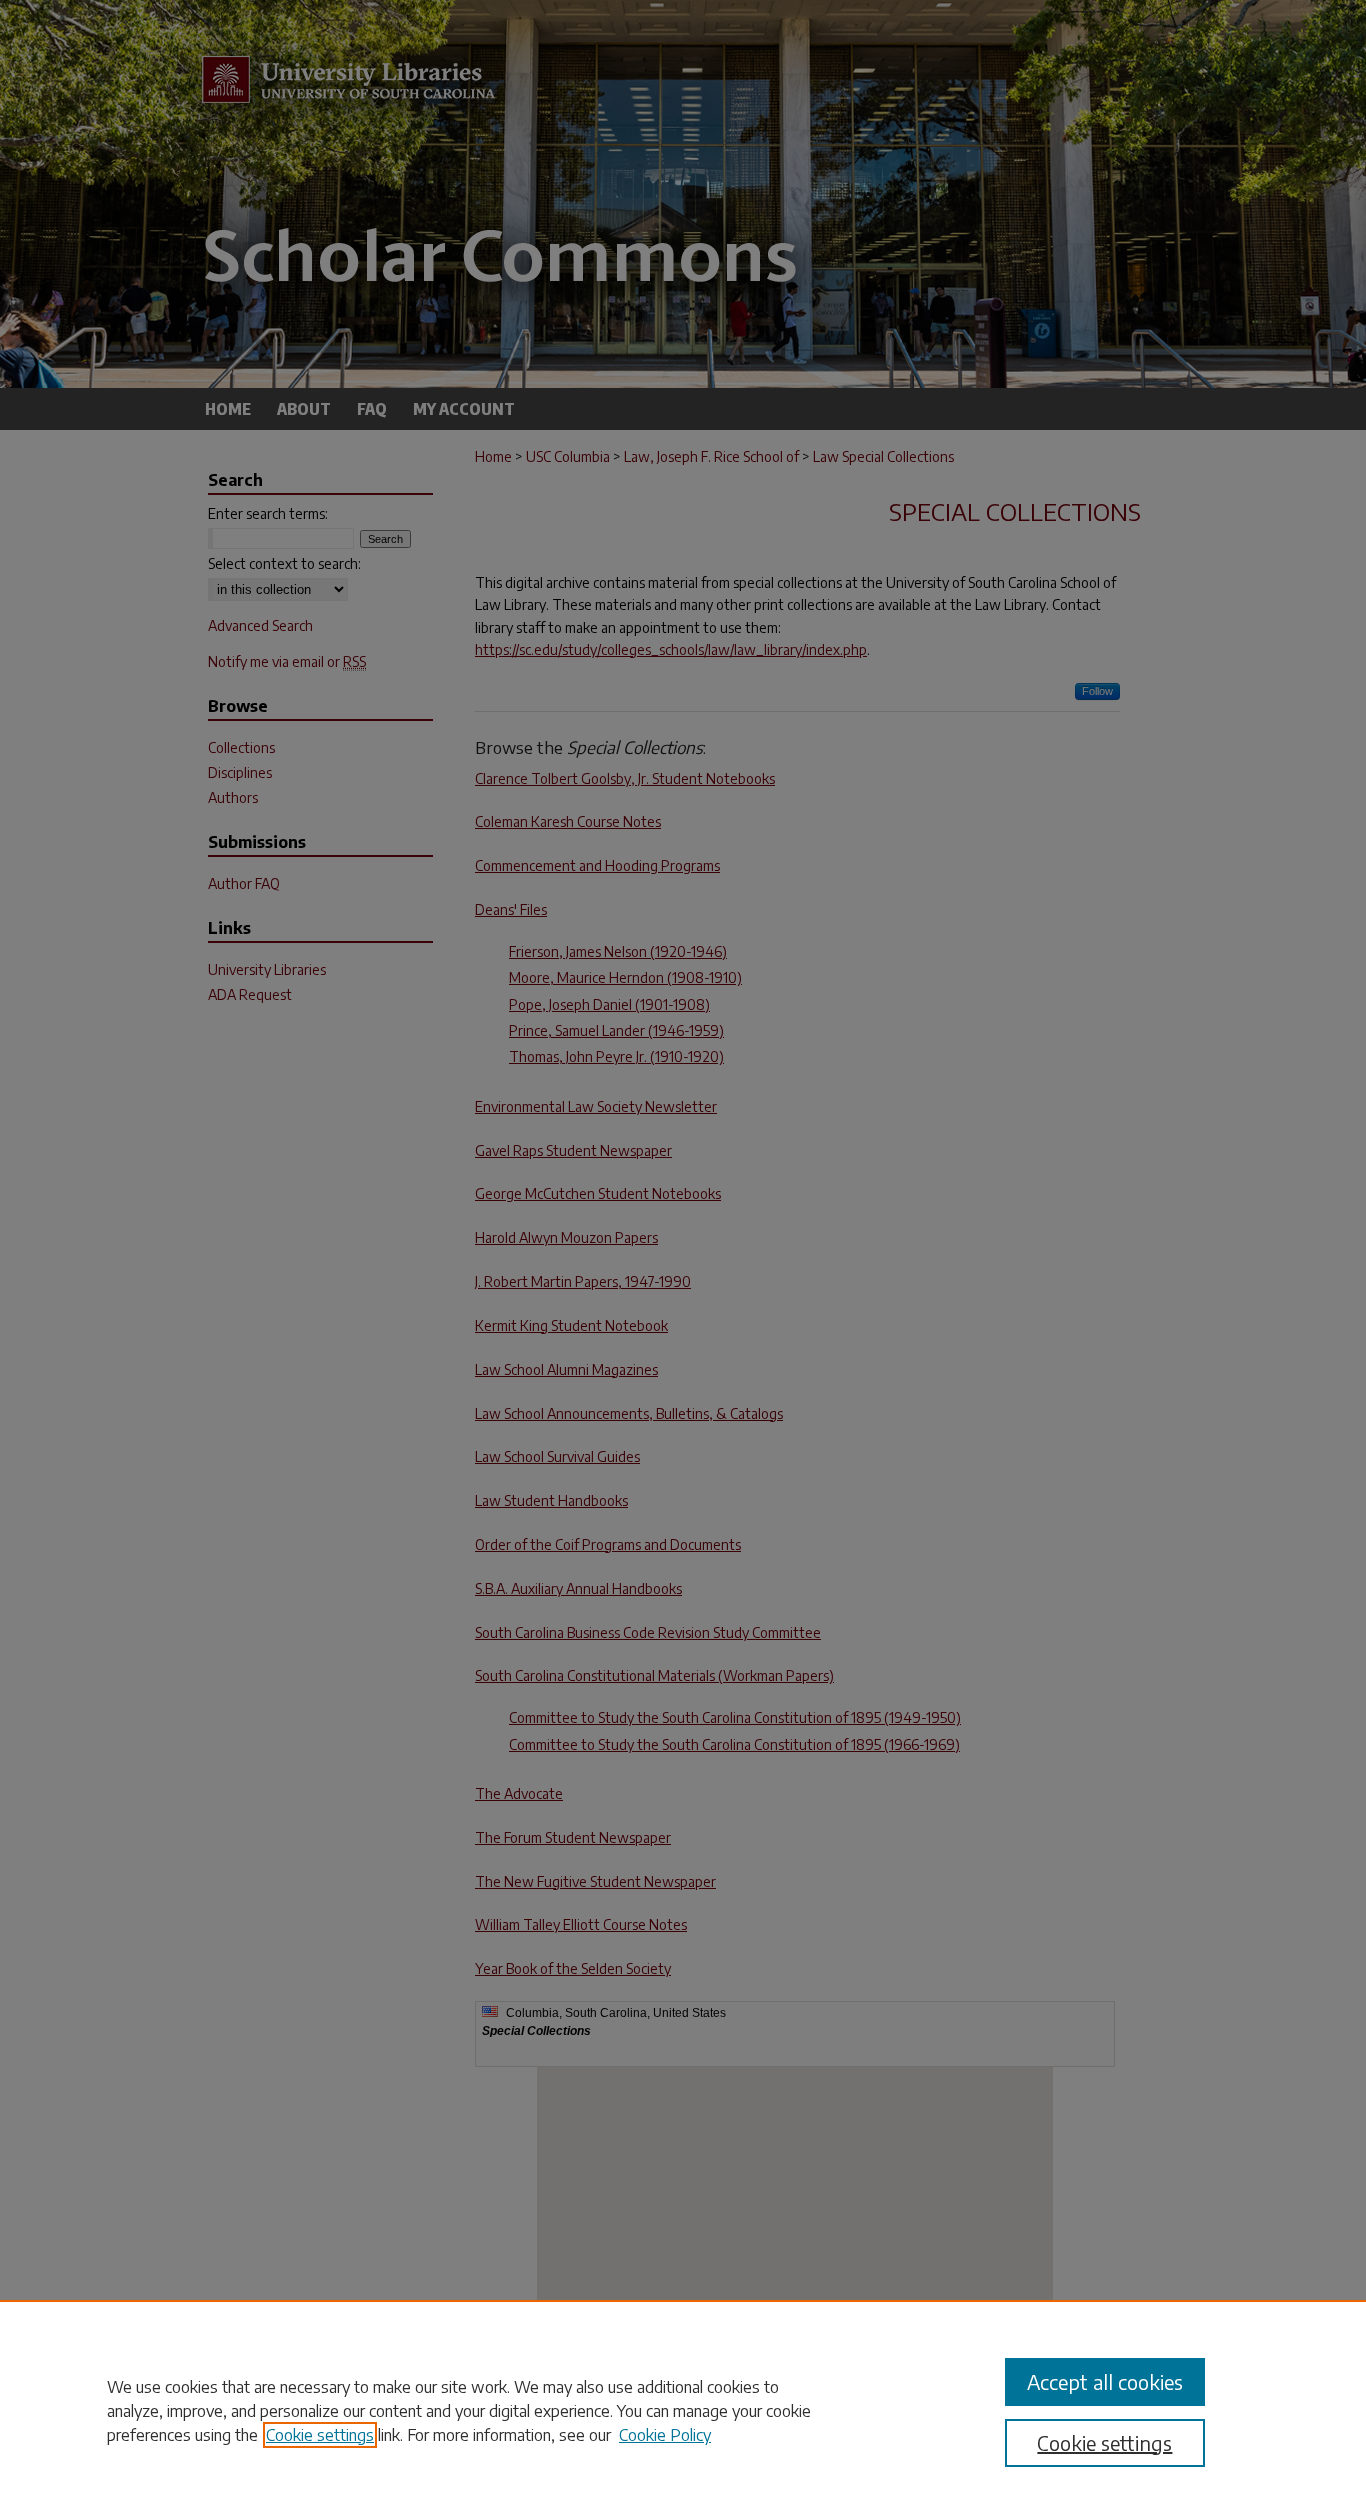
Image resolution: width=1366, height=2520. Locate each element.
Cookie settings (320, 2435)
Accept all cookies (1105, 2381)
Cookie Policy (665, 2435)
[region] (683, 2410)
